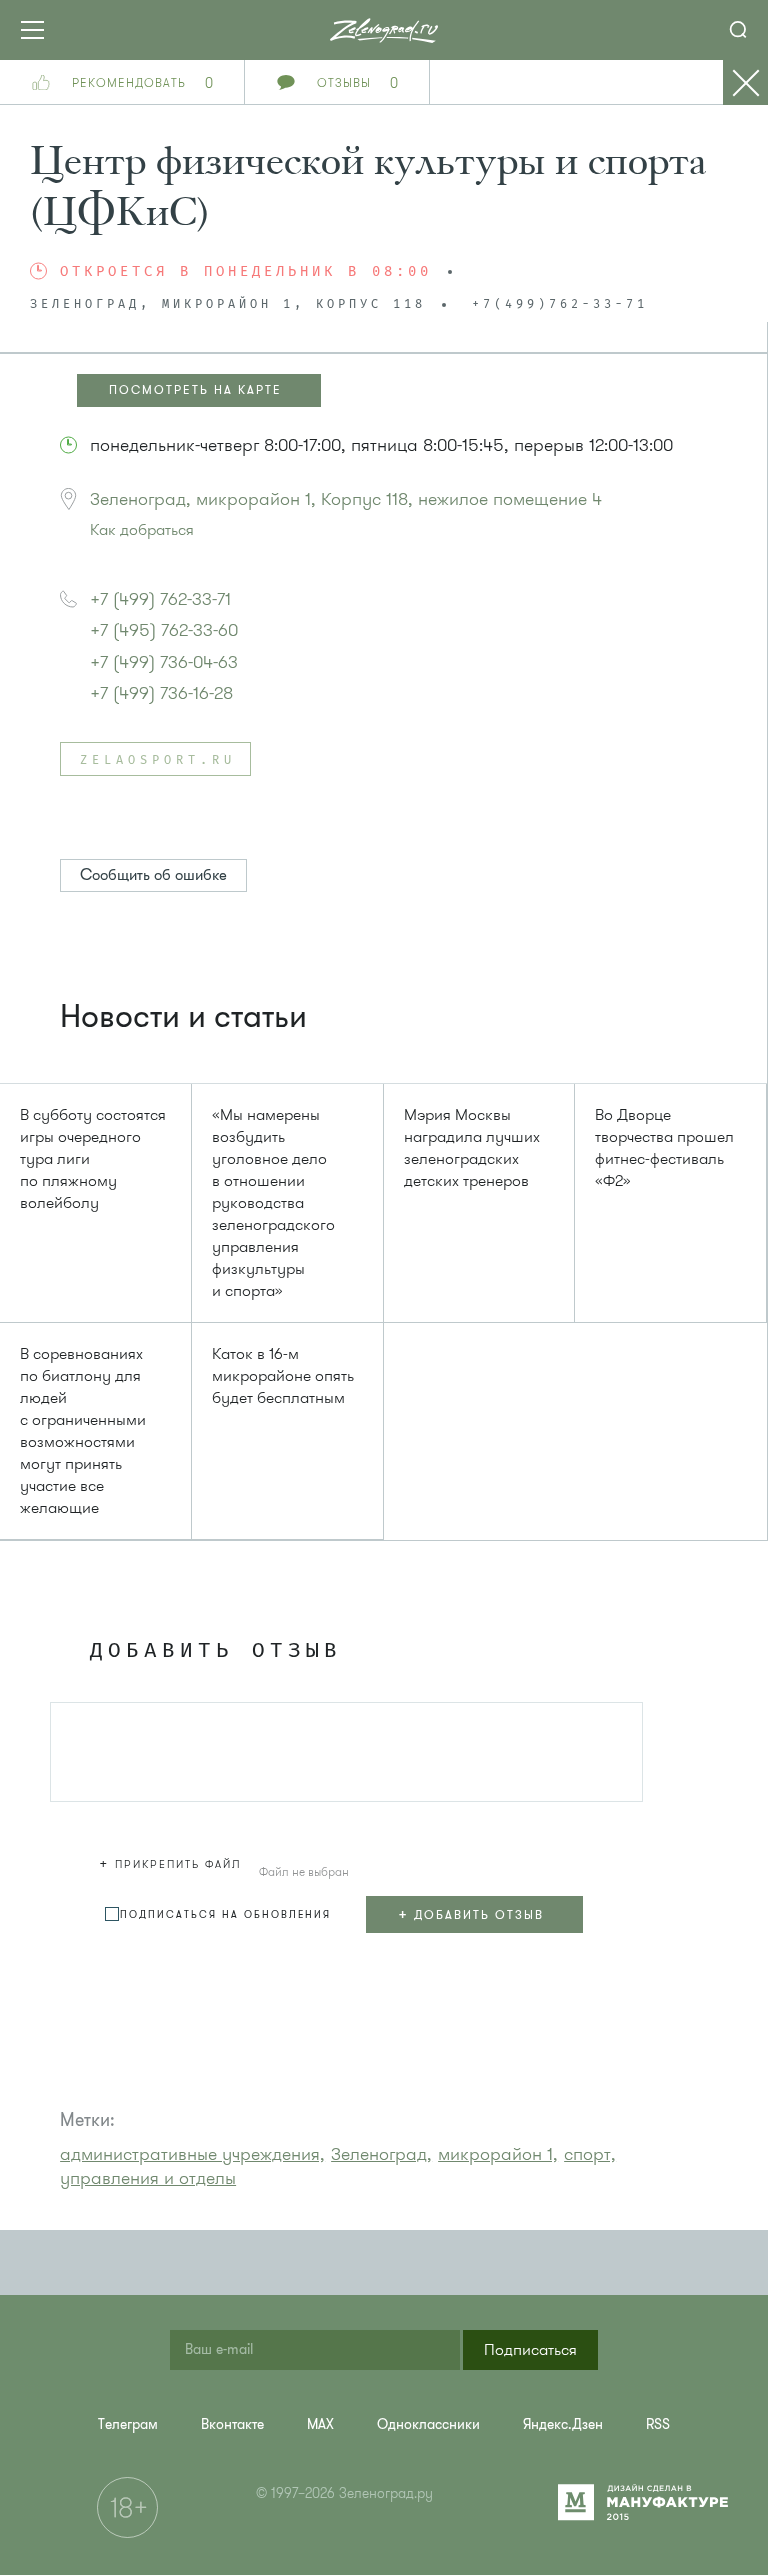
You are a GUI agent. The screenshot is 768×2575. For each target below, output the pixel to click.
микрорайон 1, (498, 2154)
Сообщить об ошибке (153, 875)
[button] (173, 1861)
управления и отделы (148, 2178)
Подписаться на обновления (225, 1914)
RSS (658, 2424)
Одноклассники (428, 2424)
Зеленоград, (381, 2154)
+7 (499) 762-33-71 (160, 599)
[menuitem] (128, 2424)
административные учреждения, (192, 2154)
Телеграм (128, 2424)
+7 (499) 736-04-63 (164, 662)
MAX (320, 2424)
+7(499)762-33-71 (560, 305)
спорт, (590, 2154)
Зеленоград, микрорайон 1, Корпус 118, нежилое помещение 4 (346, 499)
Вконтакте (232, 2424)
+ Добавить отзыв (471, 1914)
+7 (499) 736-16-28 (161, 693)
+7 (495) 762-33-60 (164, 630)
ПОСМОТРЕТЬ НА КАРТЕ (195, 390)
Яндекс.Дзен (563, 2424)
